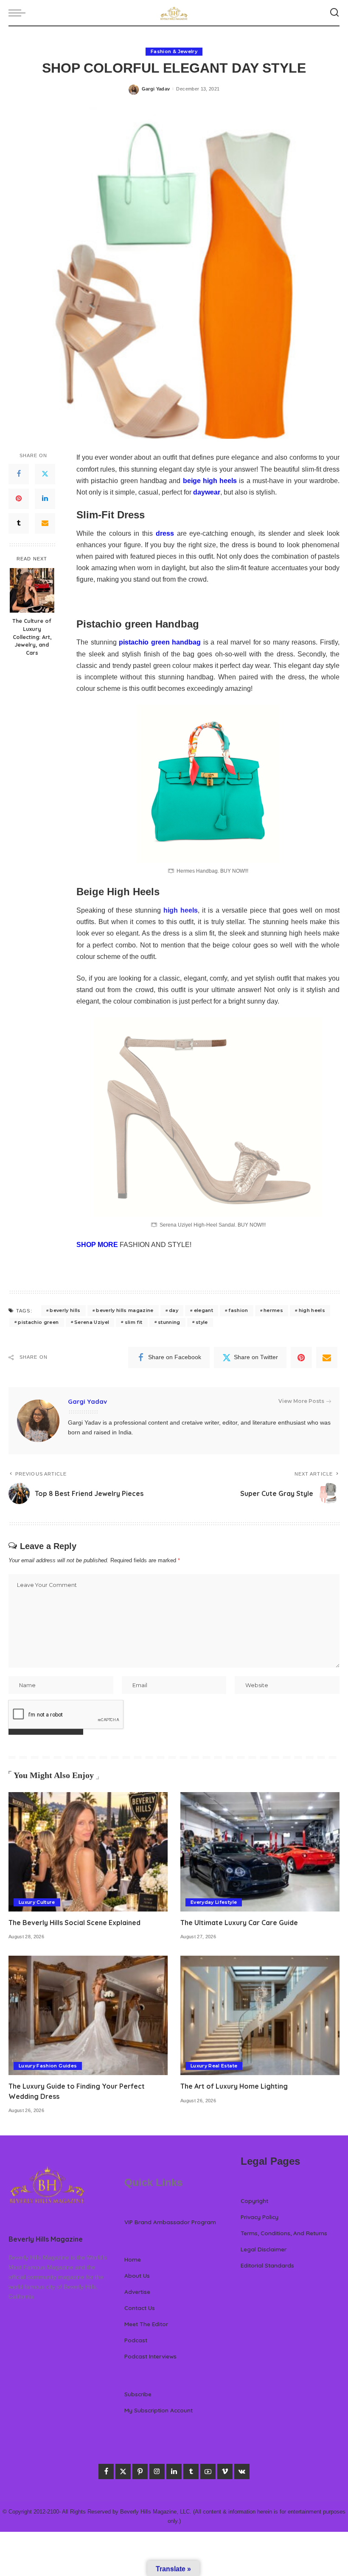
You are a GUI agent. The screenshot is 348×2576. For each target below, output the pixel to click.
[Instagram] (157, 2471)
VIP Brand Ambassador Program (170, 2222)
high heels (181, 910)
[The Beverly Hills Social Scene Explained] (88, 1852)
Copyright (254, 2201)
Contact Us (140, 2308)
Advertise (137, 2292)
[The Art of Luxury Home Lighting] (260, 2015)
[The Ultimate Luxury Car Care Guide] (260, 1852)
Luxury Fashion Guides (48, 2066)
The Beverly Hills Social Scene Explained (74, 1923)
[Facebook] (19, 474)
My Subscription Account (159, 2410)
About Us (137, 2275)
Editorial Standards (267, 2265)
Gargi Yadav (156, 89)
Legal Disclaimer (264, 2249)
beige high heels (210, 481)
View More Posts (301, 1401)
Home (133, 2259)
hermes (273, 1310)
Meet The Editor (146, 2324)
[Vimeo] (225, 2471)
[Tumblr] (19, 523)
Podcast (136, 2340)
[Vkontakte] (242, 2471)
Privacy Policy (260, 2217)
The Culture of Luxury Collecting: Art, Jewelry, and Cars (32, 637)
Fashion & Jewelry (174, 51)
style (202, 1322)
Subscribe (138, 2394)
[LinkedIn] (45, 499)
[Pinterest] (19, 499)
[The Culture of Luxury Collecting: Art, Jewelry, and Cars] (32, 590)
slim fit (134, 1322)
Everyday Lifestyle (214, 1902)
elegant (203, 1310)
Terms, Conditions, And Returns (284, 2233)
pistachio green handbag (160, 642)
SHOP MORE (97, 1245)
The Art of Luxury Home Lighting (234, 2086)
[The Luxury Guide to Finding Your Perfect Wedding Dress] (88, 2015)
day (174, 1310)
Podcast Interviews (150, 2356)
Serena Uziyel (92, 1322)
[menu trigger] (19, 13)
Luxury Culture (37, 1902)
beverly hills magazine (125, 1310)
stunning (169, 1322)
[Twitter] (45, 474)
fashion (238, 1310)
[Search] (334, 13)
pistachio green (38, 1322)
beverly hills (65, 1310)
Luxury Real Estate (214, 2066)
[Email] (45, 523)
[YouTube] (208, 2471)
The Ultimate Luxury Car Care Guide (239, 1923)
